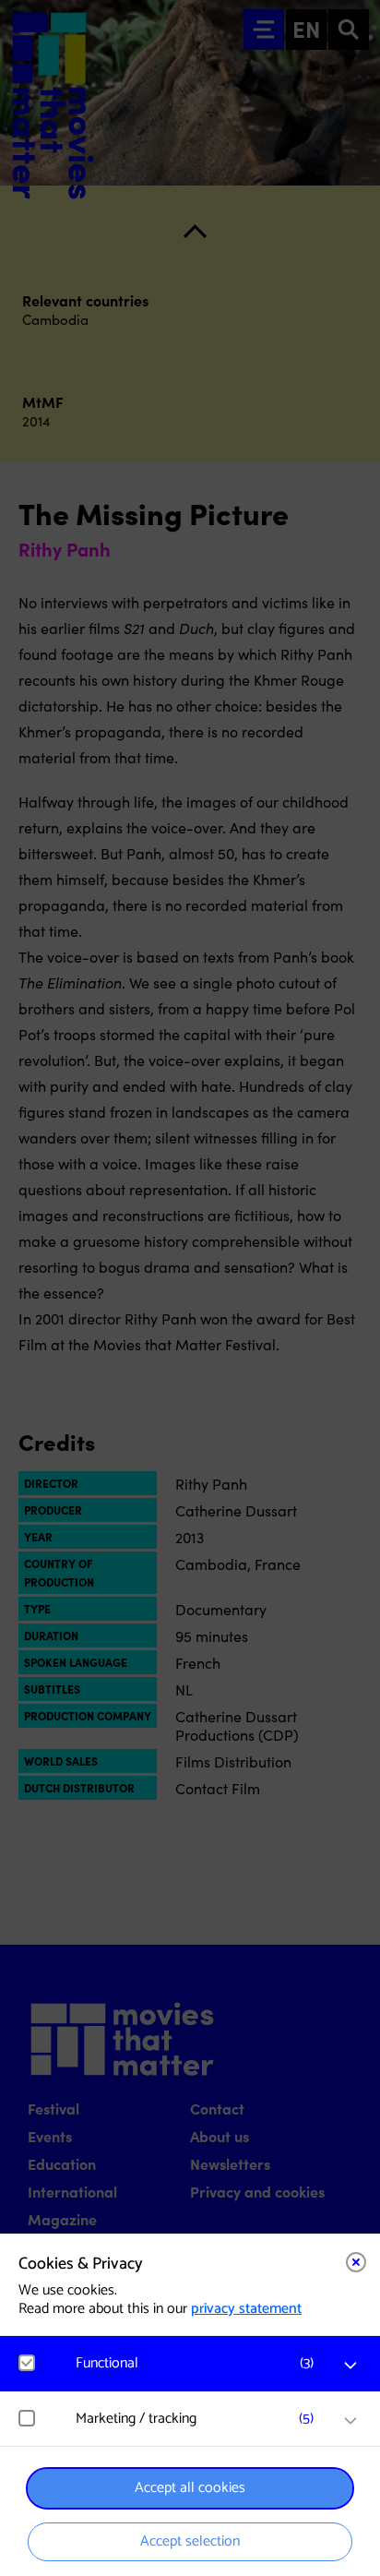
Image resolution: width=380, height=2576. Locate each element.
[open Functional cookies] (350, 2366)
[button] (199, 2363)
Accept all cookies (190, 2488)
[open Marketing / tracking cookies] (350, 2421)
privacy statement (246, 2309)
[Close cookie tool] (356, 2262)
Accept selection (190, 2541)
